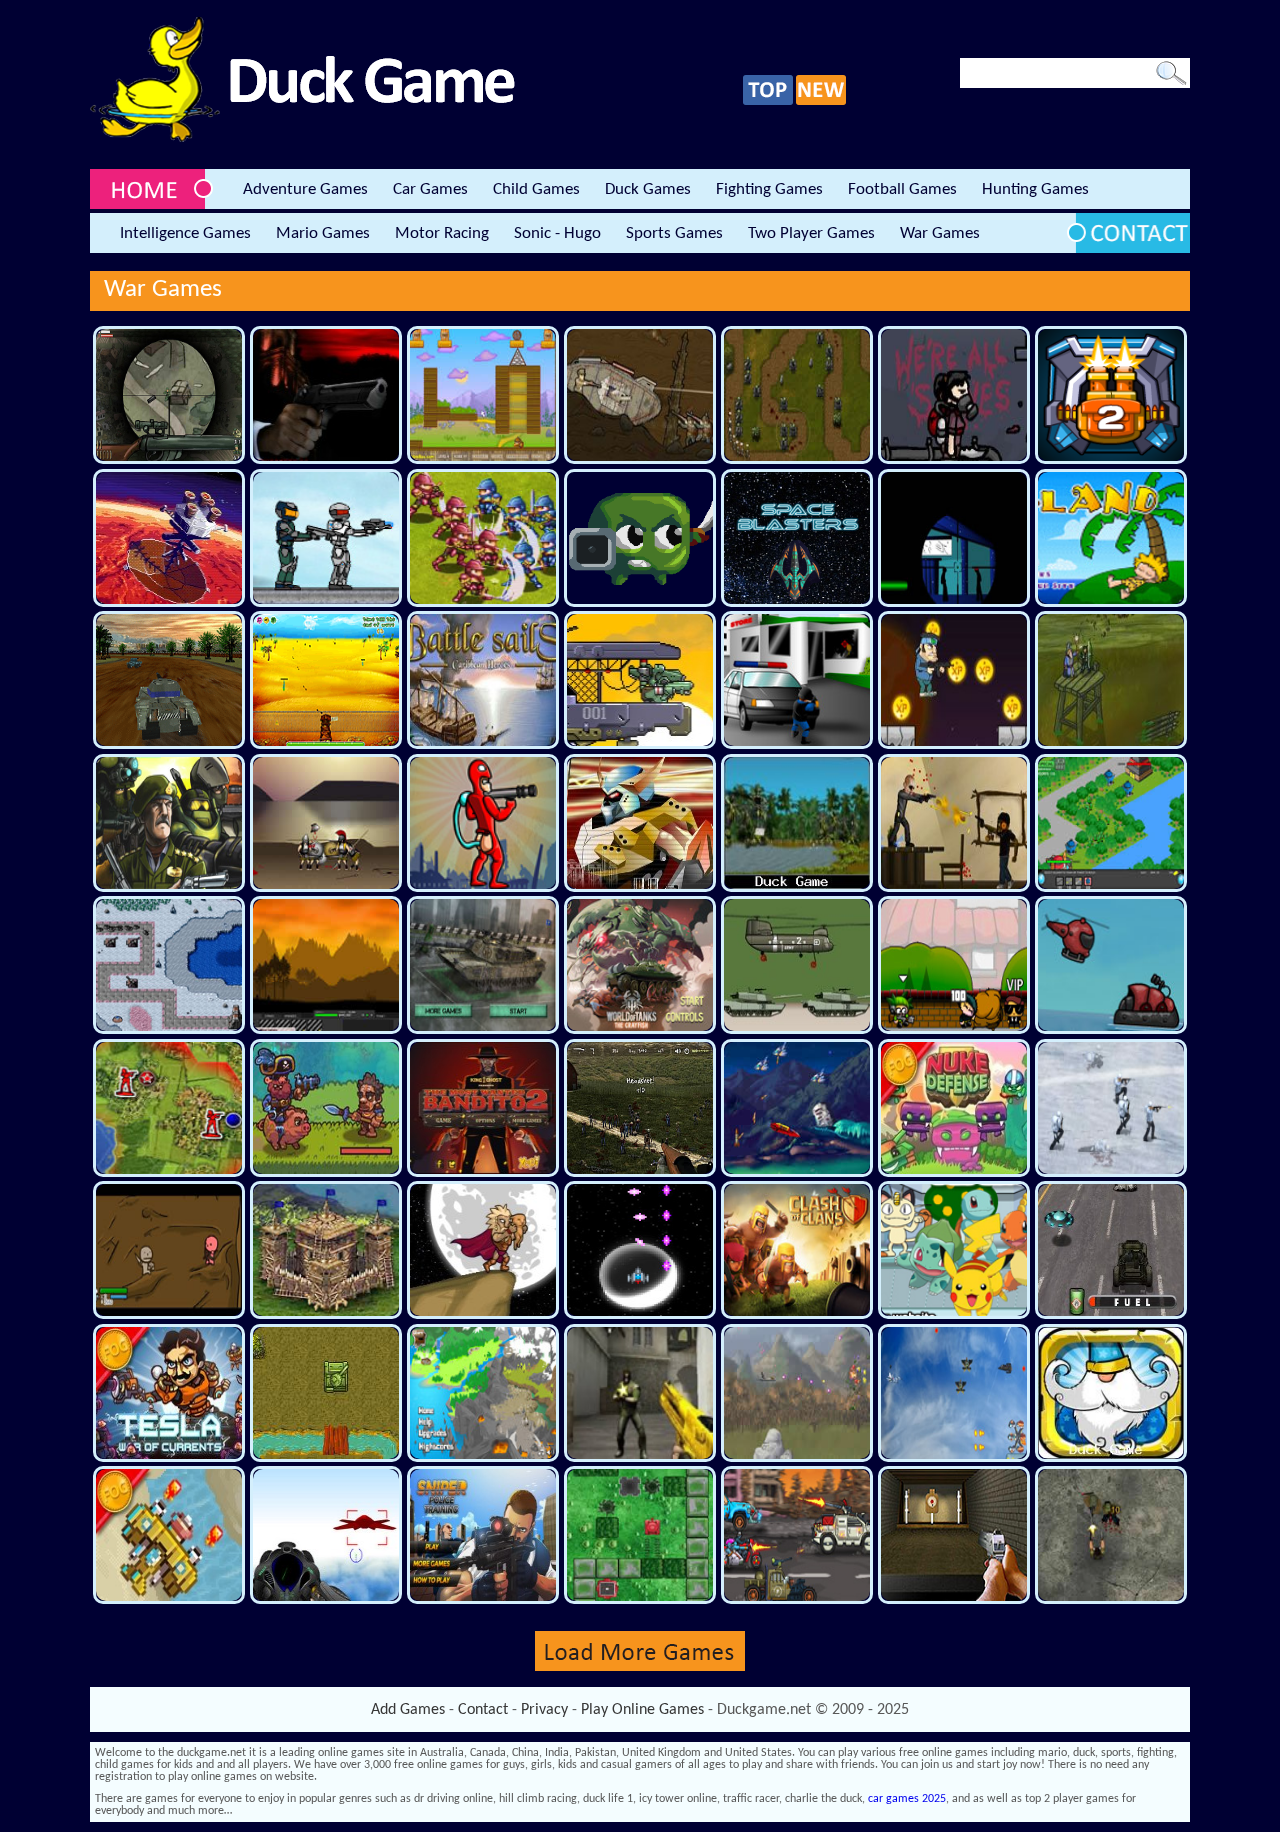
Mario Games (323, 233)
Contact (483, 1710)
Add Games (408, 1710)
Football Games (902, 189)
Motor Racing (442, 233)
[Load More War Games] (640, 1668)
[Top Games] (768, 102)
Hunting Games (1035, 189)
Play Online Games (642, 1710)
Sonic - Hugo (557, 233)
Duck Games (648, 189)
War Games (940, 233)
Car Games (430, 189)
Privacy (544, 1710)
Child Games (536, 189)
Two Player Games (811, 233)
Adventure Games (305, 189)
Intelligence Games (185, 233)
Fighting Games (769, 189)
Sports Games (674, 233)
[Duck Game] (302, 139)
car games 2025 (907, 1799)
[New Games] (821, 102)
